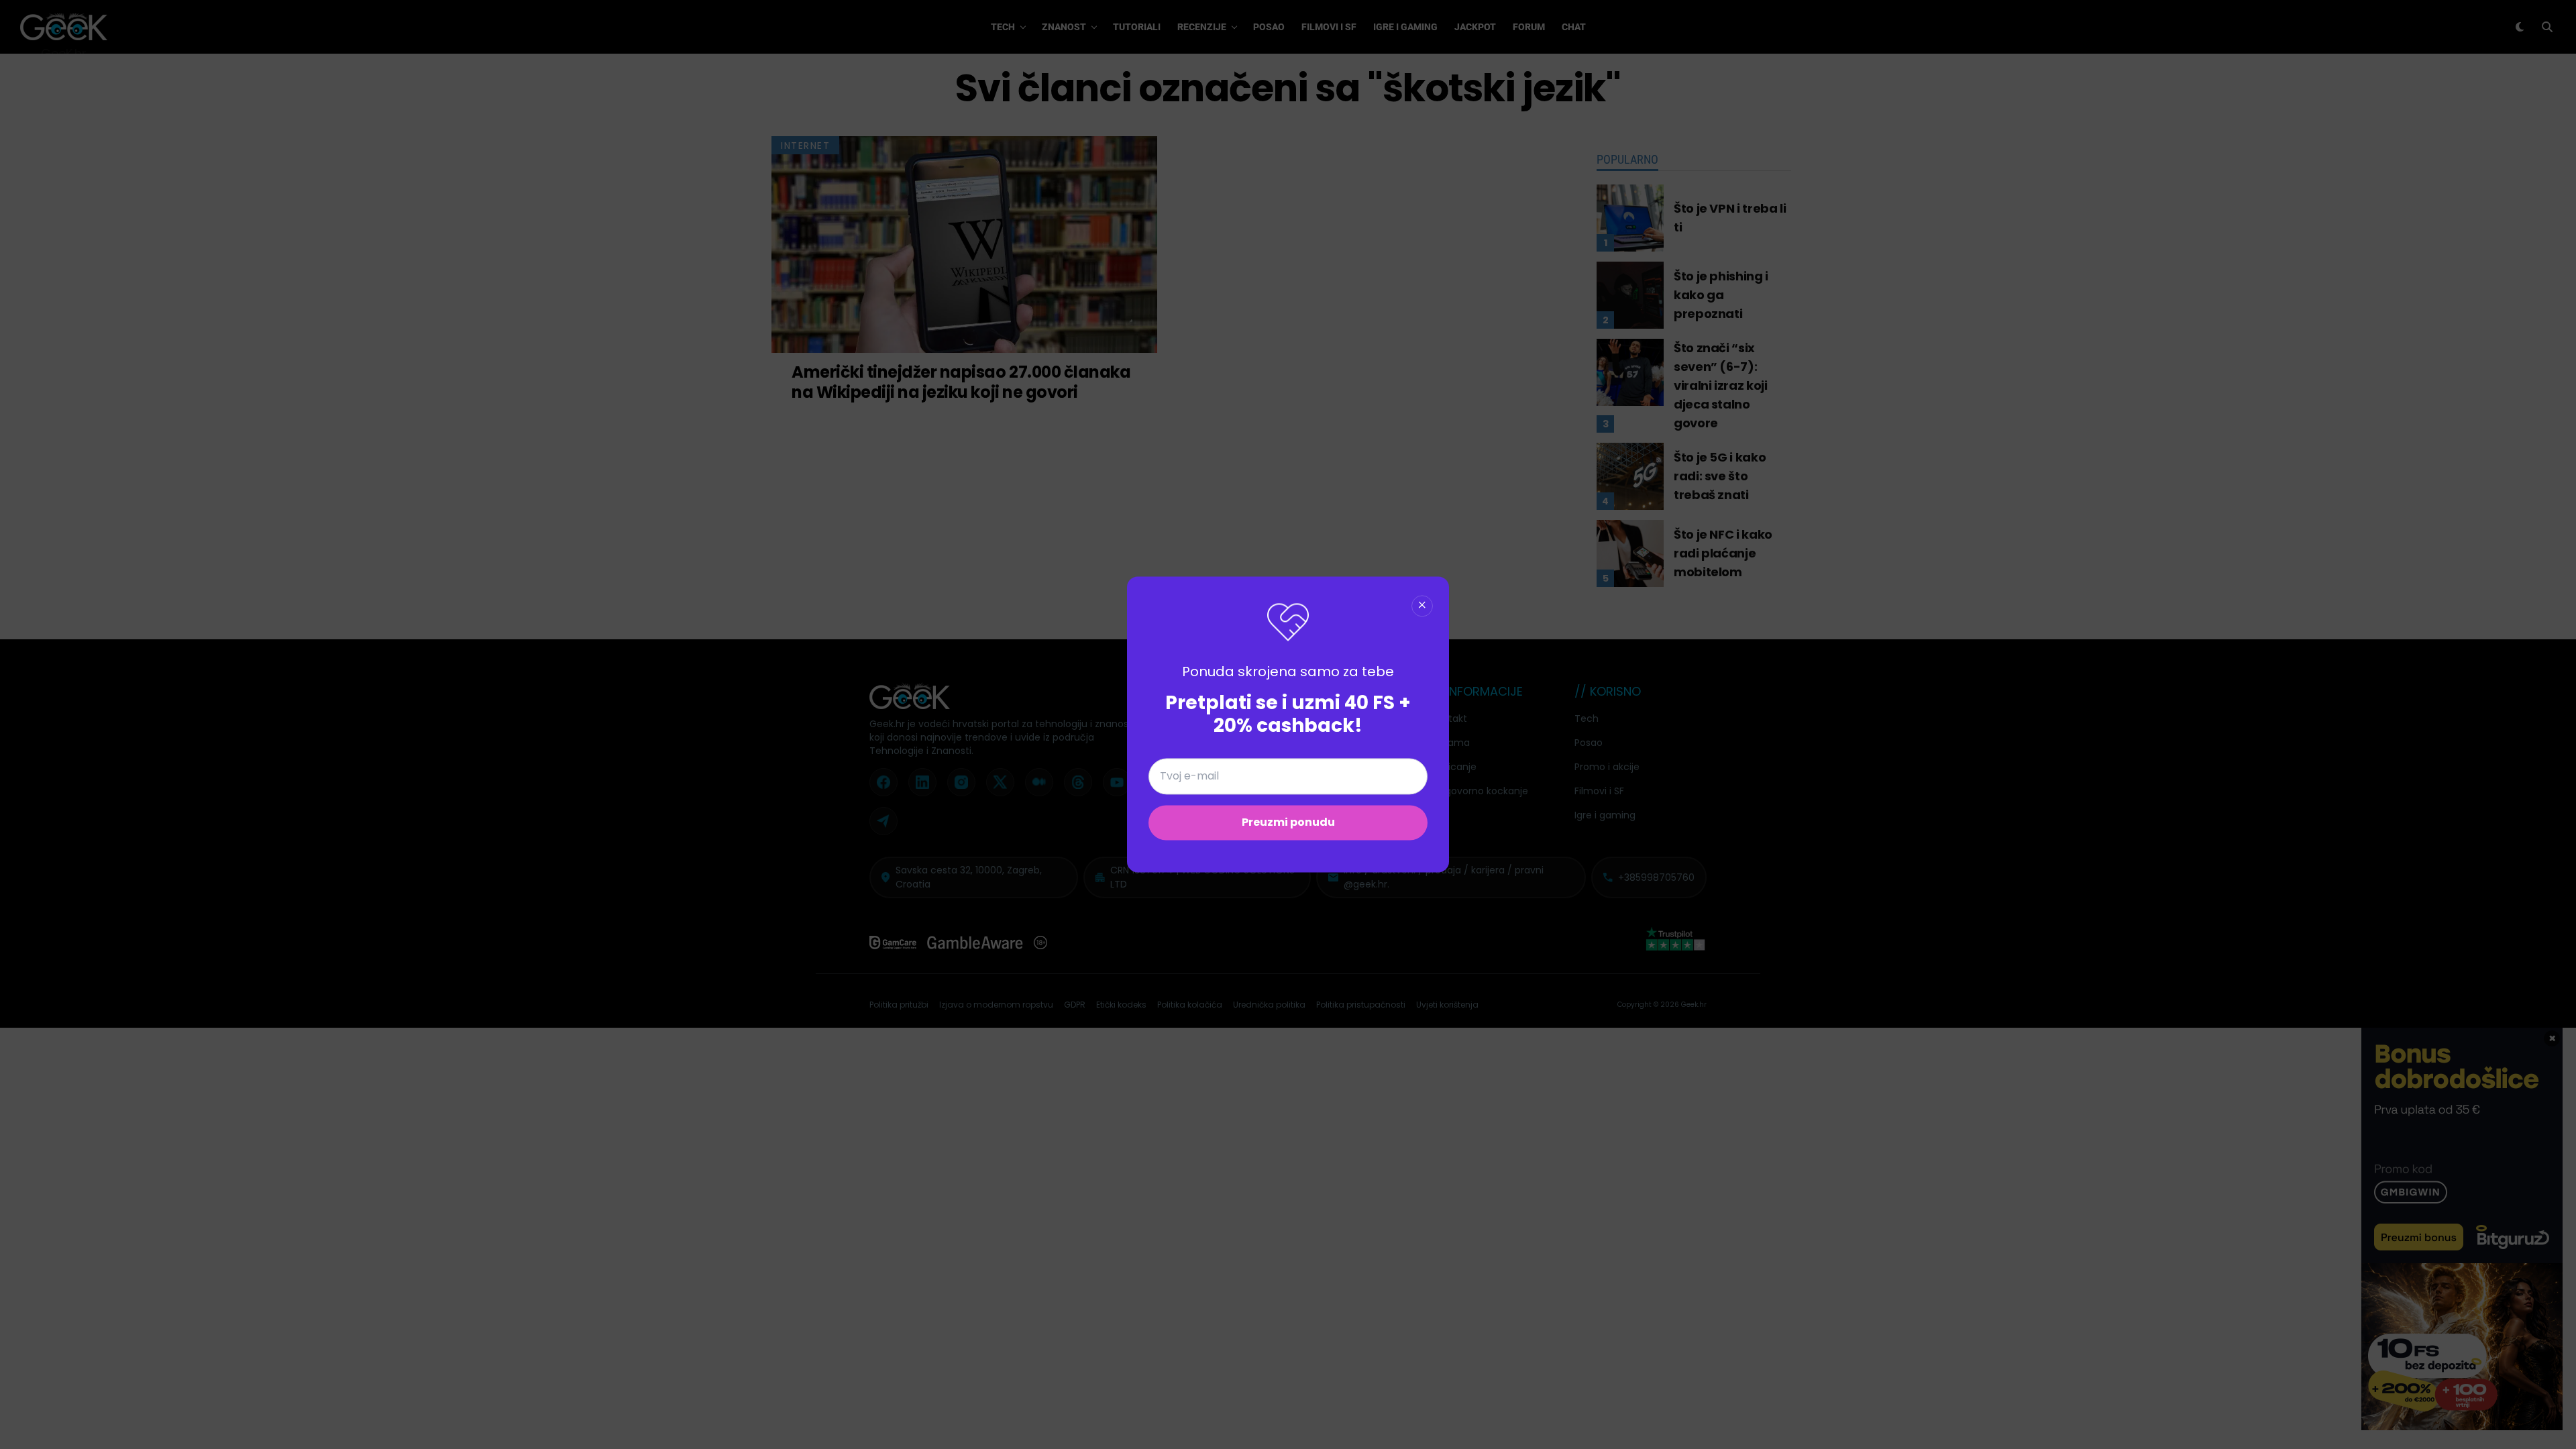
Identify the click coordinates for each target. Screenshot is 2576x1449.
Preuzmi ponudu (1288, 823)
